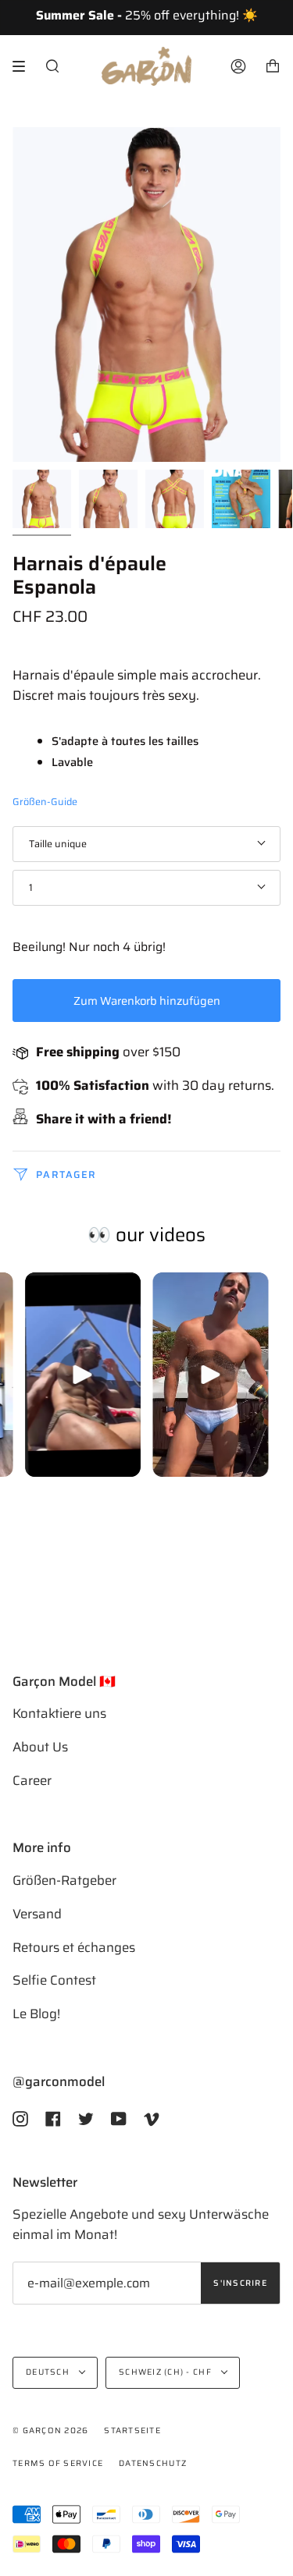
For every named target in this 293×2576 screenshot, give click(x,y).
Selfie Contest (54, 1980)
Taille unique (58, 844)
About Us (40, 1747)
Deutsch (49, 2372)
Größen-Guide (45, 802)
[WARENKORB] (273, 66)
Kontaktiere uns (59, 1713)
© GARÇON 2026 (50, 2431)
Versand (37, 1914)
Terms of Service (58, 2463)
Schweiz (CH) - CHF (166, 2372)
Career (32, 1780)
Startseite (132, 2431)
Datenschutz (153, 2463)
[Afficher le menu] (24, 66)
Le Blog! (36, 2014)
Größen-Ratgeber (64, 1880)
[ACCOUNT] (238, 66)
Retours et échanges (74, 1947)
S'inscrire (240, 2283)
